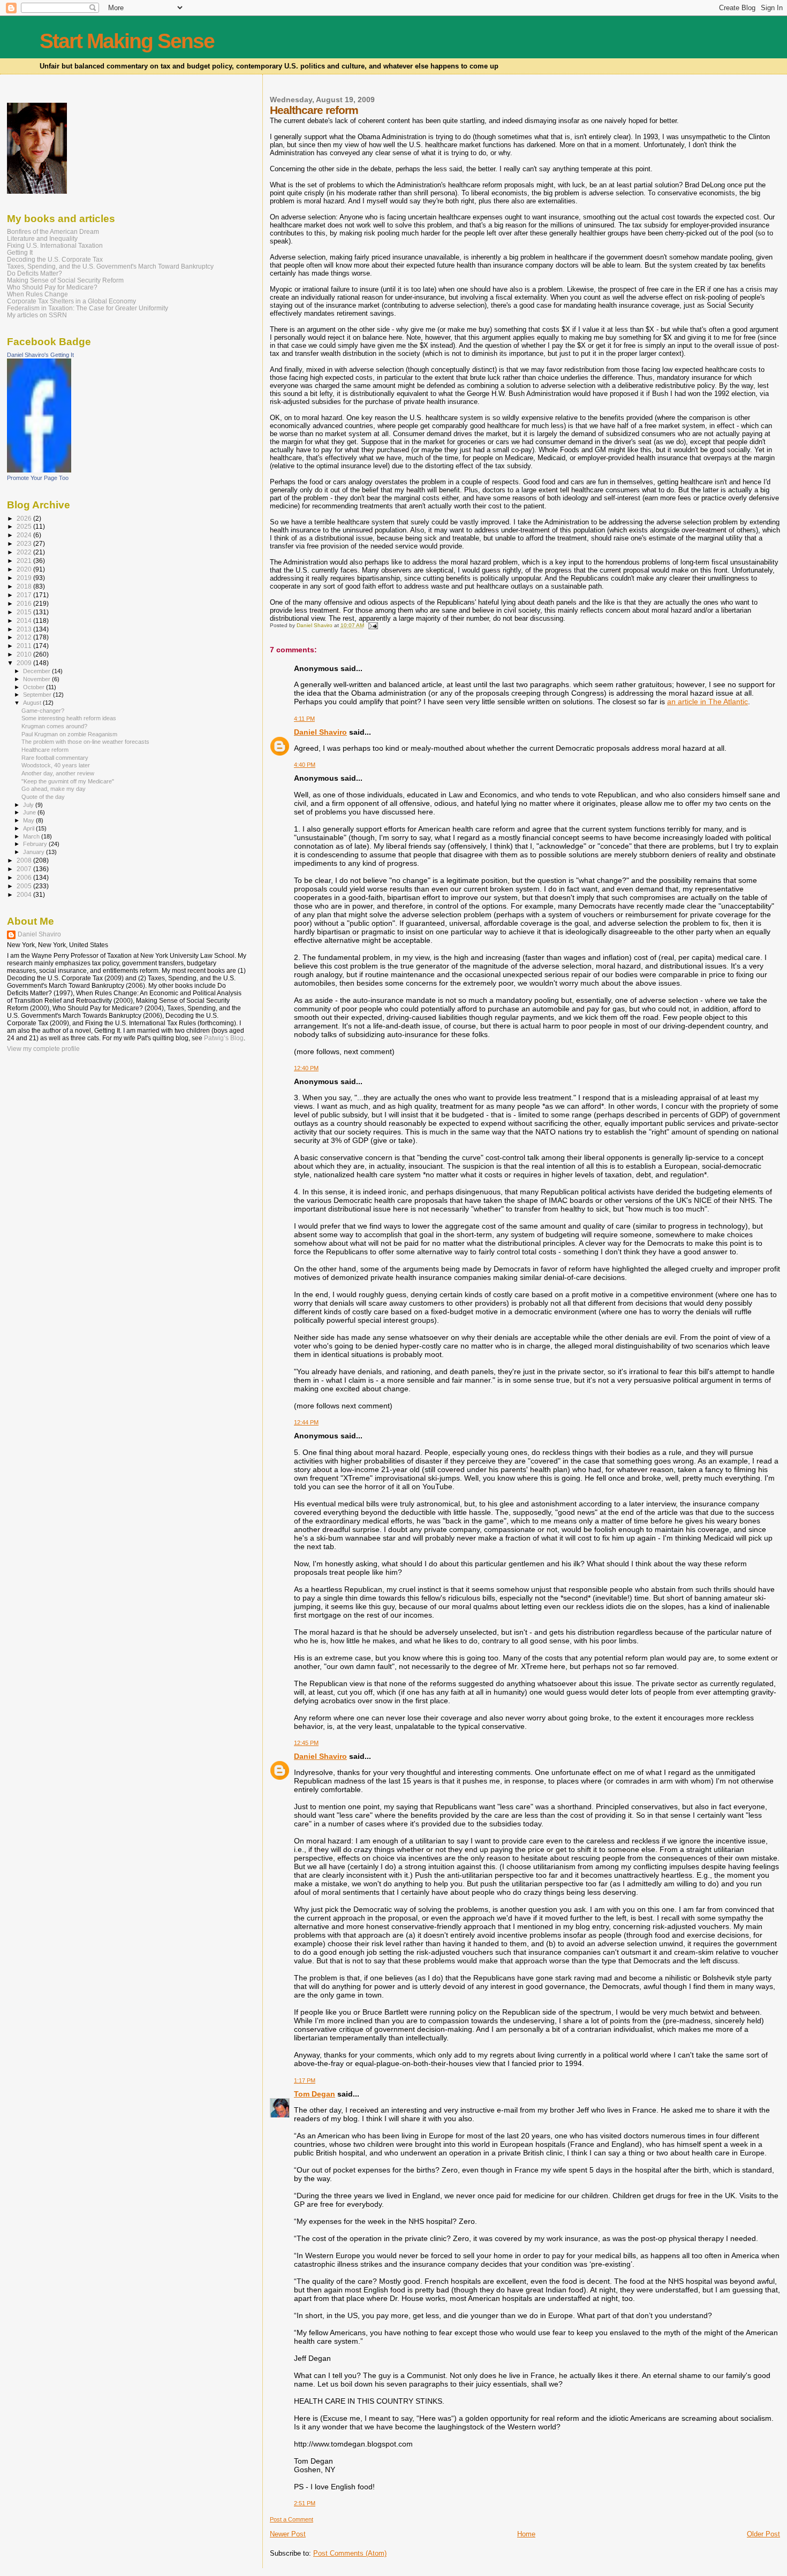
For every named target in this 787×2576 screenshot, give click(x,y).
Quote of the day (43, 797)
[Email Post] (373, 625)
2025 (25, 526)
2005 (25, 886)
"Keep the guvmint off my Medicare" (68, 781)
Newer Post (288, 2534)
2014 (25, 620)
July (29, 805)
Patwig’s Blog (224, 1038)
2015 (25, 612)
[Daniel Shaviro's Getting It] (39, 470)
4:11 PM (304, 719)
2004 (25, 894)
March (32, 836)
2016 (25, 603)
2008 (25, 860)
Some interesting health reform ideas (69, 718)
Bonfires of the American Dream (53, 231)
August (33, 703)
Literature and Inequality (42, 238)
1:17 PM (305, 2080)
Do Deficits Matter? (35, 273)
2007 (25, 869)
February (36, 844)
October (35, 687)
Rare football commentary (55, 758)
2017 (25, 595)
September (38, 695)
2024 (25, 535)
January (35, 852)
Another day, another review (58, 773)
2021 (25, 561)
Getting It (20, 252)
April (29, 828)
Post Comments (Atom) (350, 2553)
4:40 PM (305, 765)
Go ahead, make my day (54, 789)
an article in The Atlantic (707, 702)
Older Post (763, 2534)
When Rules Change (37, 294)
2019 (25, 578)
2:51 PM (305, 2503)
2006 (25, 877)
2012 (25, 637)
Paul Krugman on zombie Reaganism (69, 734)
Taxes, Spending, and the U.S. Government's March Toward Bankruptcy (110, 266)
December (37, 671)
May (29, 820)
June (30, 812)
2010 (25, 654)
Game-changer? (43, 711)
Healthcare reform (45, 750)
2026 (25, 518)
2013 (25, 629)
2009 (25, 663)
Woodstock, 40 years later (56, 765)
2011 (25, 646)
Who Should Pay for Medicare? (52, 287)
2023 (25, 543)
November (37, 679)
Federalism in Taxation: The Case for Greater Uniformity (88, 308)
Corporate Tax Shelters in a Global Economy (71, 301)
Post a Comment (292, 2519)
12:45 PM (306, 1743)
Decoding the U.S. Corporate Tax (55, 259)
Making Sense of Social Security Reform (65, 280)
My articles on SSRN (37, 315)
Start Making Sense (127, 41)
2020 (25, 569)
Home (526, 2534)
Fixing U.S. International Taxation (55, 245)
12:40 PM (306, 1068)
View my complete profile (43, 1049)
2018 (25, 586)
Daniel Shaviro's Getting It (40, 355)
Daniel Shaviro (320, 732)
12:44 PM (306, 1422)
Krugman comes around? (54, 726)
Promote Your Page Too (38, 478)
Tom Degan (315, 2094)
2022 (25, 552)
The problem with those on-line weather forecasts (85, 742)
